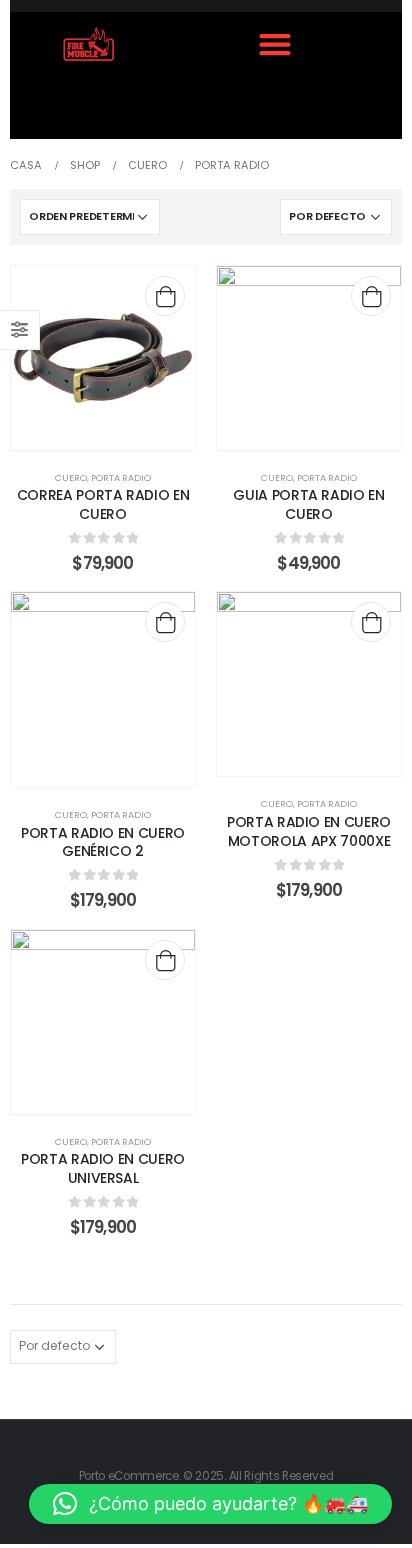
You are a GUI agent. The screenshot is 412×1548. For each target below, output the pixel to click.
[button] (274, 43)
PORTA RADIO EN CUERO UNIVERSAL (103, 1168)
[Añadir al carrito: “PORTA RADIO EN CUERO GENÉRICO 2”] (165, 622)
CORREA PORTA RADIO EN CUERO (103, 504)
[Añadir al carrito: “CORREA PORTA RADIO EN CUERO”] (165, 296)
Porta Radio (121, 477)
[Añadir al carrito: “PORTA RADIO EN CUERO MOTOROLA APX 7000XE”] (371, 622)
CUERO (71, 477)
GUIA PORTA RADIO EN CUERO (308, 504)
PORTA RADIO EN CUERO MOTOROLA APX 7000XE (309, 831)
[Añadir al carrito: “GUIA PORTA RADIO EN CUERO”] (371, 296)
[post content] (103, 358)
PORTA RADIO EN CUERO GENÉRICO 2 (103, 842)
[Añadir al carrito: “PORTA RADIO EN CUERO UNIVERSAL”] (165, 960)
